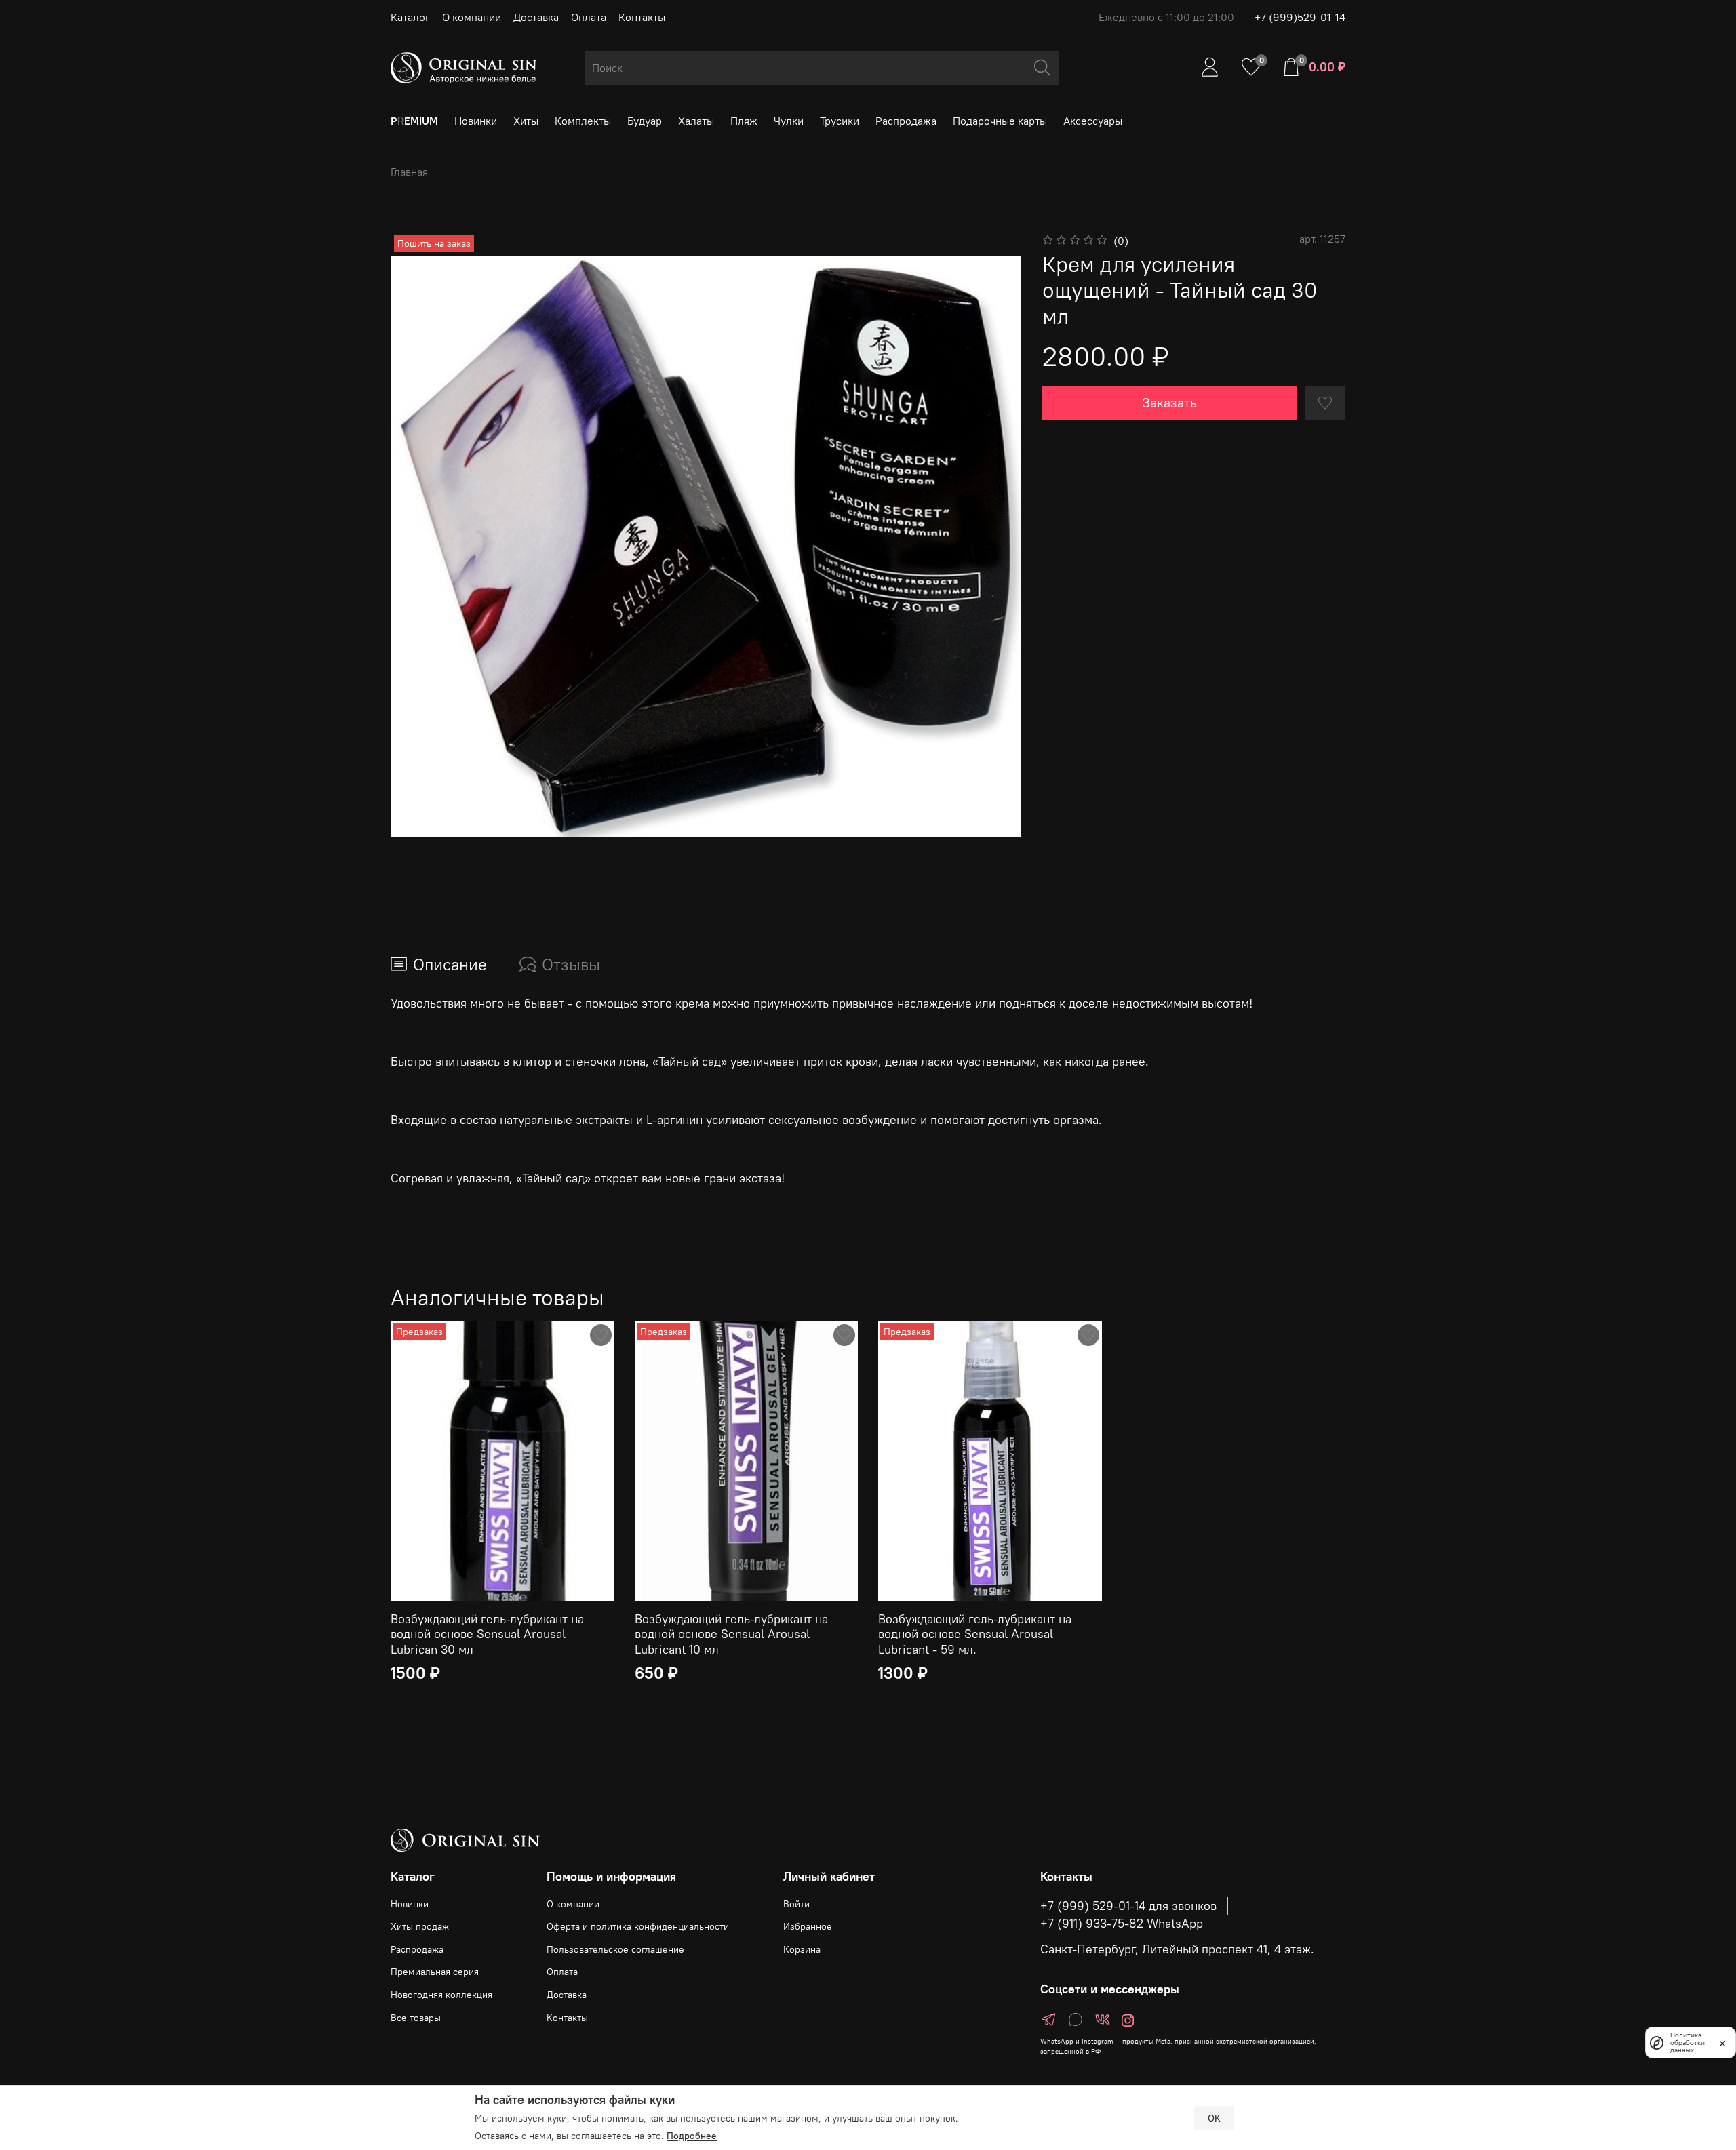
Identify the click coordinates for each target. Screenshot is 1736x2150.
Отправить (665, 1172)
